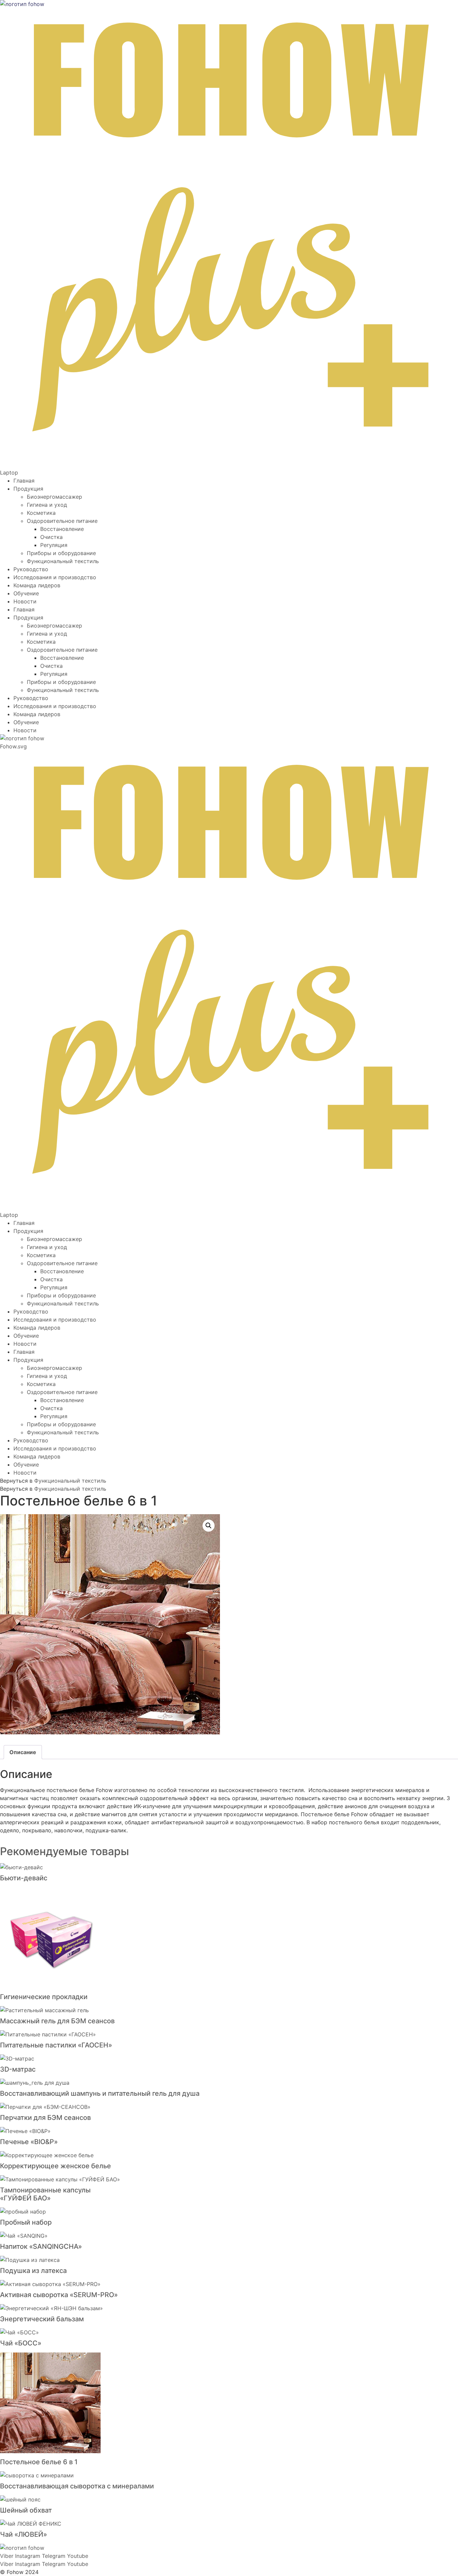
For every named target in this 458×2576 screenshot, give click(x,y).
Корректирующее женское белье (55, 2166)
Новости (25, 601)
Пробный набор (26, 2222)
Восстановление (62, 529)
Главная (24, 481)
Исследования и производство (55, 577)
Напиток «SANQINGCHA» (41, 2246)
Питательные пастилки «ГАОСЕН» (56, 2045)
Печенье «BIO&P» (29, 2142)
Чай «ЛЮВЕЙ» (23, 2534)
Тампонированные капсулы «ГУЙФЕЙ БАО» (45, 2194)
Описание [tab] (23, 1752)
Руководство (31, 569)
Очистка (51, 537)
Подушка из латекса (33, 2271)
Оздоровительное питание (62, 521)
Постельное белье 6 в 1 (39, 2462)
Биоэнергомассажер (54, 497)
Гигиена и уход (47, 505)
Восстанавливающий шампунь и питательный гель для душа (100, 2093)
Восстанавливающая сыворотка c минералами (77, 2486)
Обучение (26, 593)
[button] (209, 1526)
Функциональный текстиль (63, 561)
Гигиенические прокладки (44, 1997)
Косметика (41, 513)
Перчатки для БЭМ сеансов (45, 2118)
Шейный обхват (26, 2510)
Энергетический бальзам (42, 2319)
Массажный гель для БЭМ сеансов (57, 2021)
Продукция (28, 489)
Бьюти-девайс (24, 1878)
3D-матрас (18, 2069)
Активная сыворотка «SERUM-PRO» (59, 2295)
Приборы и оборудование (61, 553)
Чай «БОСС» (21, 2343)
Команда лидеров (37, 585)
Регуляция (54, 545)
